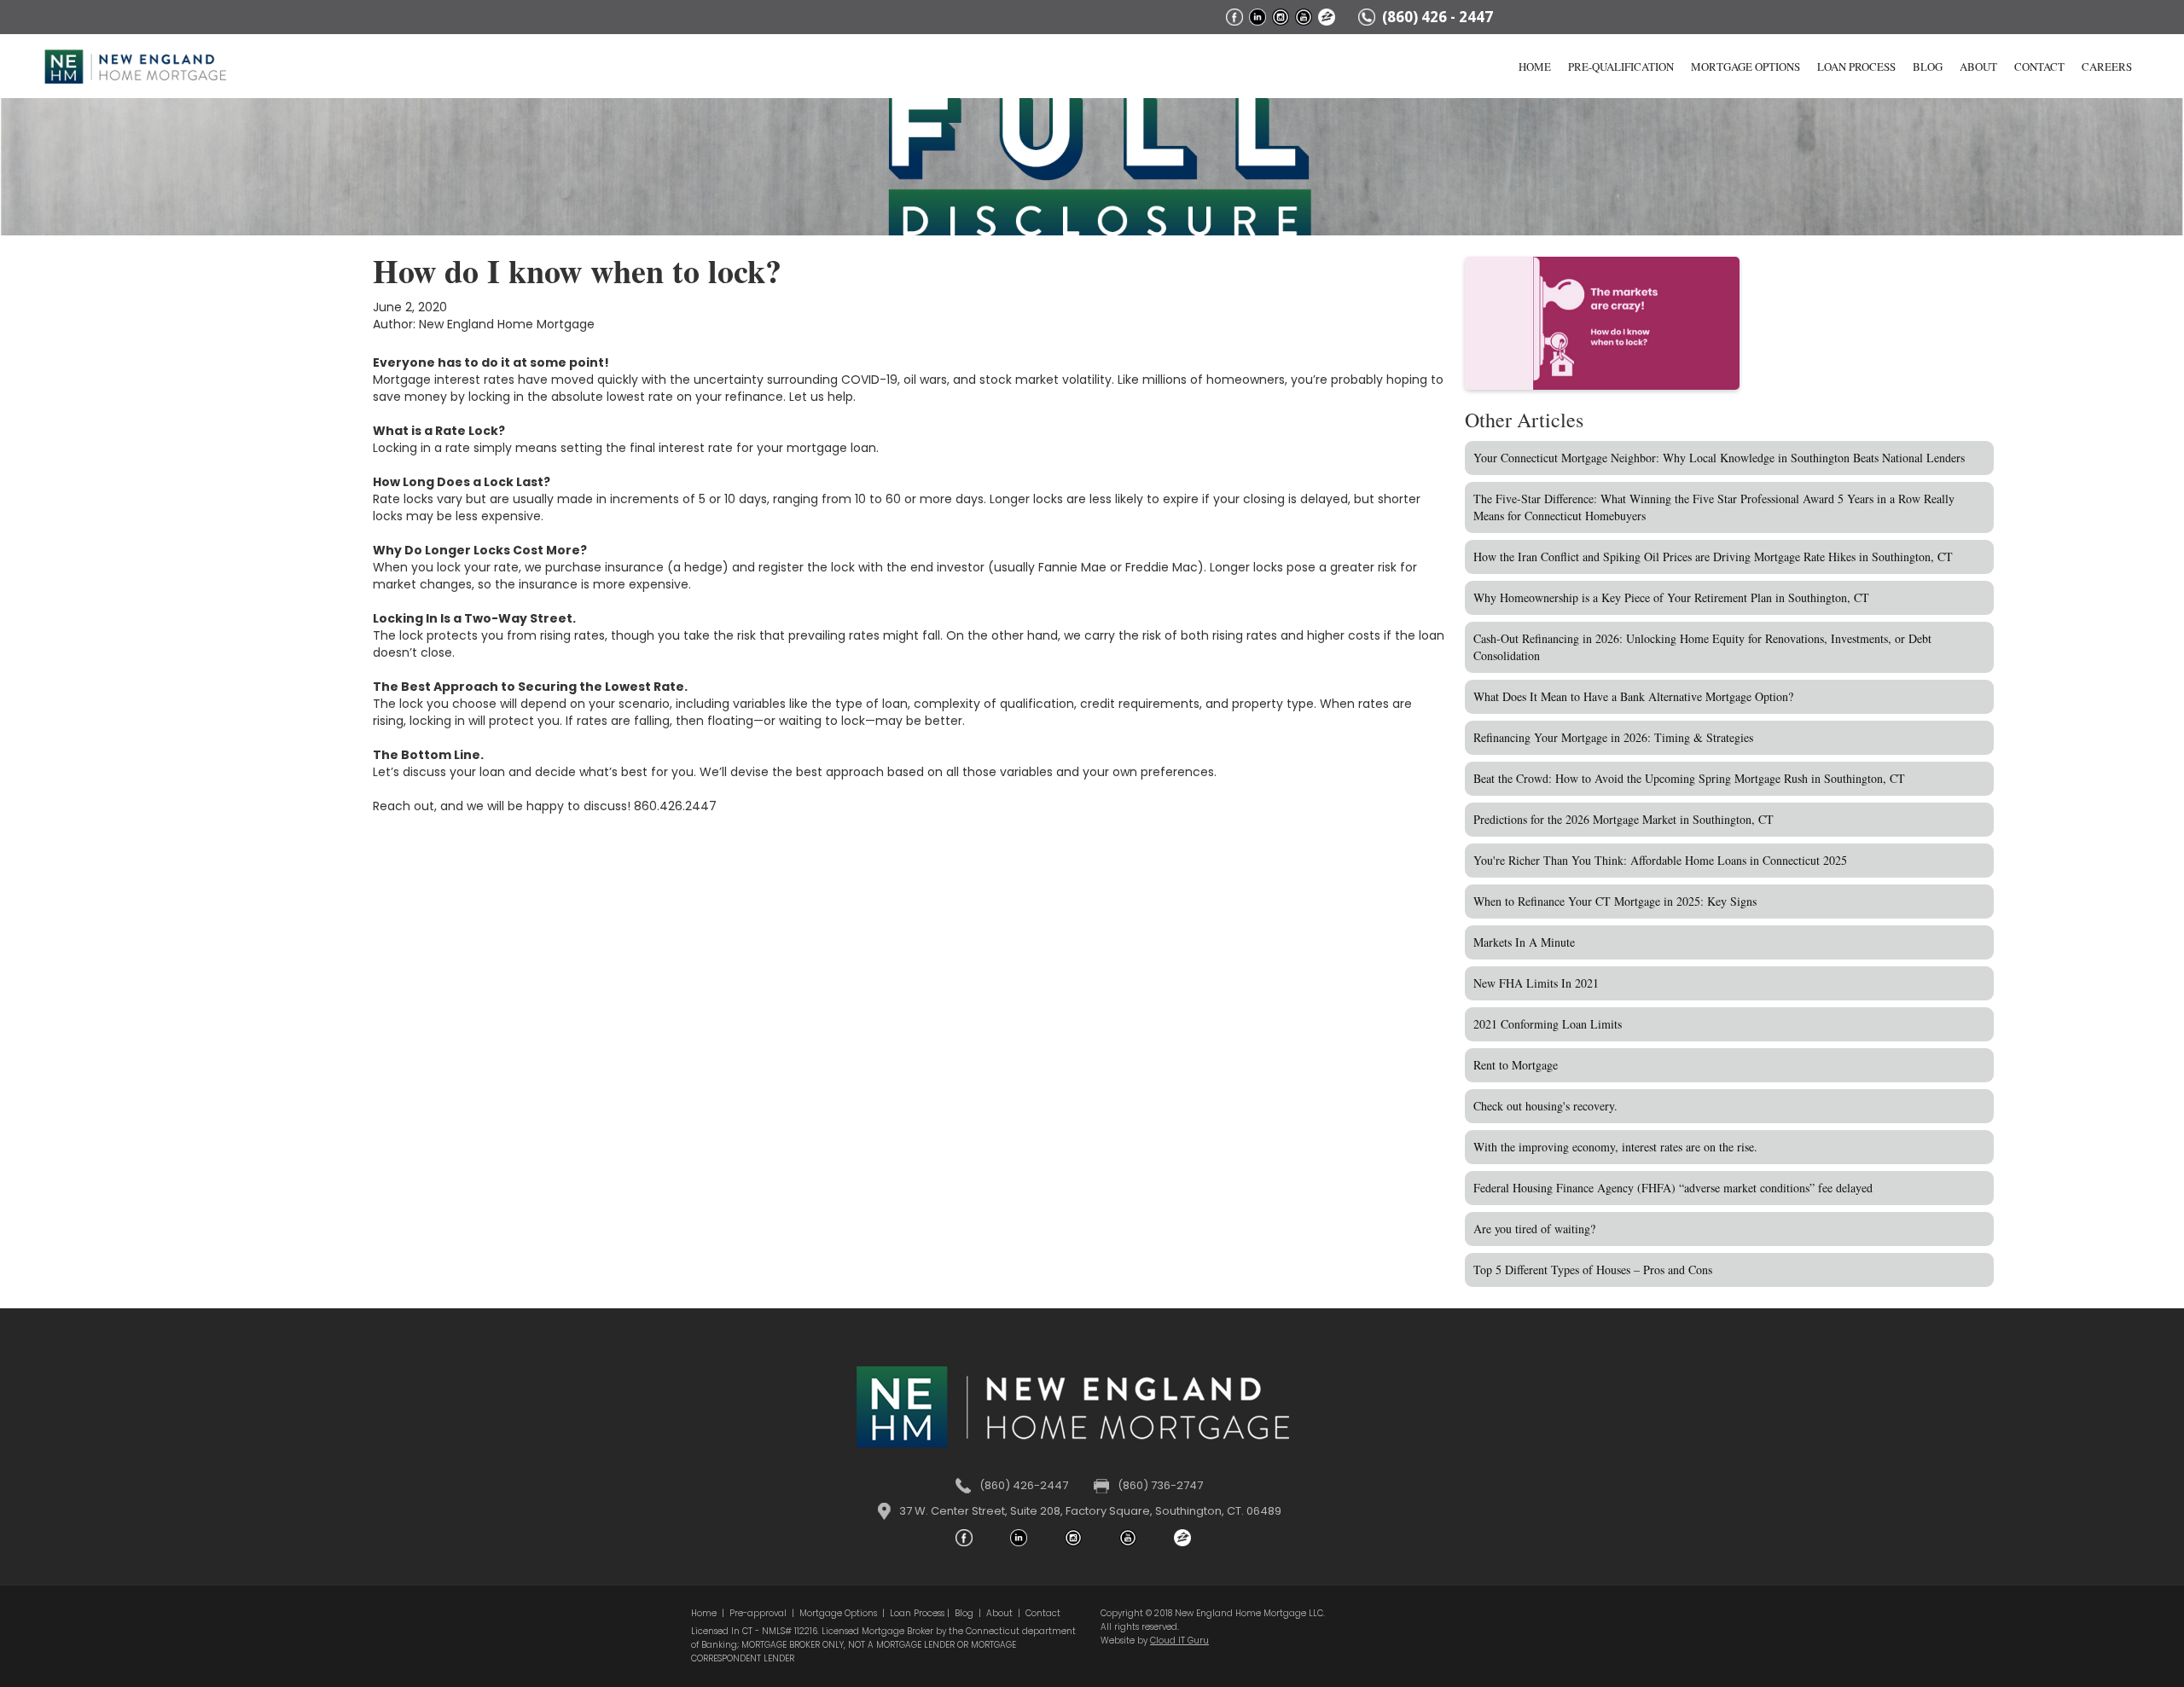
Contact (2039, 67)
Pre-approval (758, 1613)
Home (1535, 67)
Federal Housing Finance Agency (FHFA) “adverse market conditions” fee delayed (1673, 1188)
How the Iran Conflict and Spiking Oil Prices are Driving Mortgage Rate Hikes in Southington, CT (1713, 557)
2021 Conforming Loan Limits (1548, 1024)
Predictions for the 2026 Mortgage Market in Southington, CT (1623, 819)
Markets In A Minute (1524, 942)
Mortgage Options (1745, 67)
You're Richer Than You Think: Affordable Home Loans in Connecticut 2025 (1660, 860)
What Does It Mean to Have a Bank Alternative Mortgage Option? (1633, 696)
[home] (135, 43)
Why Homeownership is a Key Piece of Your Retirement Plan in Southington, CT (1671, 597)
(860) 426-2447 (1024, 1485)
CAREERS (2107, 67)
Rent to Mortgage (1516, 1065)
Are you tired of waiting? (1534, 1229)
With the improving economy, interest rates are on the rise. (1615, 1147)
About (1978, 67)
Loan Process (1856, 67)
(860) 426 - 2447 (1438, 17)
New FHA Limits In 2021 (1536, 983)
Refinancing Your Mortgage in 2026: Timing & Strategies (1613, 737)
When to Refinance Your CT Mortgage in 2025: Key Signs (1615, 901)
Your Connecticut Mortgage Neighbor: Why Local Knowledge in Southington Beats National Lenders (1719, 458)
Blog (1928, 67)
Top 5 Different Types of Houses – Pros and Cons (1593, 1270)
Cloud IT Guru (1179, 1641)
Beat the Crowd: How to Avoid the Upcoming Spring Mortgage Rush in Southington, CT (1689, 778)
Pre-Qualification (1621, 67)
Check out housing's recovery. (1545, 1106)
